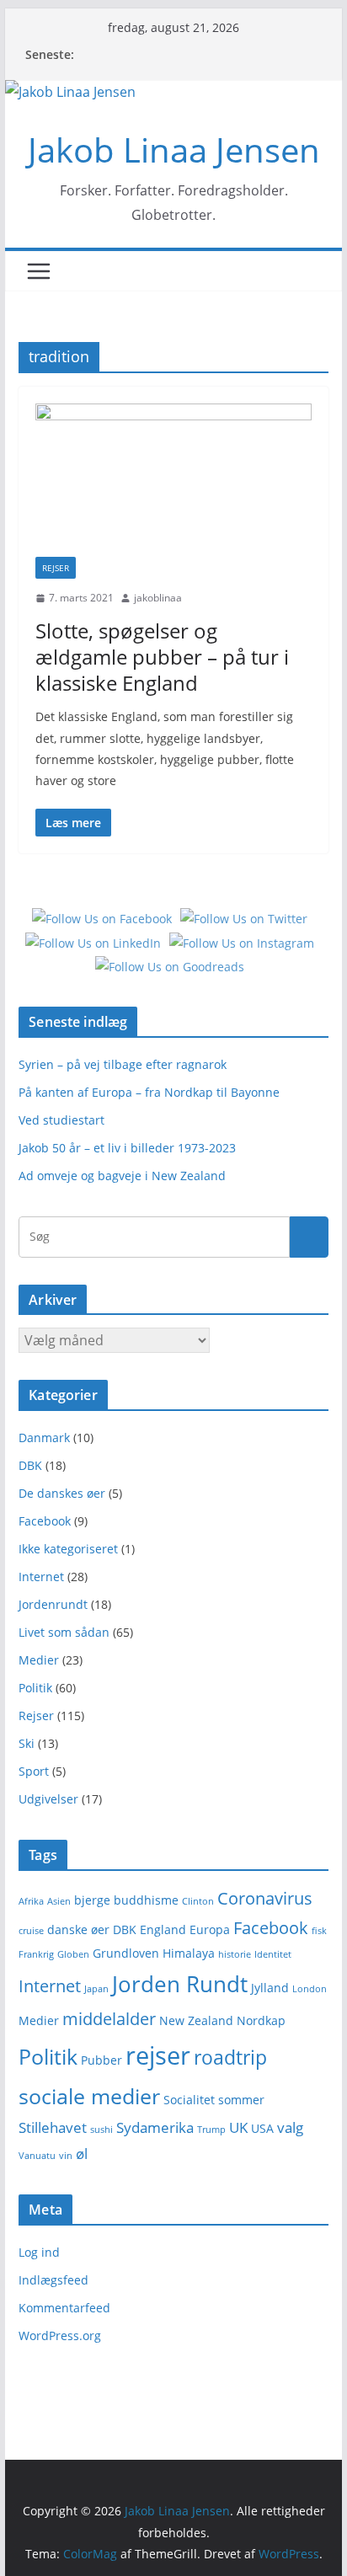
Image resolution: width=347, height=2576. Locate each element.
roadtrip (230, 2057)
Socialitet (189, 2100)
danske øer (78, 1929)
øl (82, 2154)
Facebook (45, 1521)
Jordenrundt (53, 1604)
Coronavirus (265, 1898)
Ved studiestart (61, 1120)
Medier (39, 1660)
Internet (41, 1577)
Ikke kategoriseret (68, 1549)
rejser (158, 2055)
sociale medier (89, 2096)
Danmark (44, 1438)
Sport (34, 1771)
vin (66, 2156)
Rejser (56, 568)
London (310, 1989)
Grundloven (126, 1953)
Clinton (198, 1901)
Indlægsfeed (53, 2280)
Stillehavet (53, 2127)
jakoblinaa (158, 598)
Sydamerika (155, 2127)
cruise (31, 1931)
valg (290, 2127)
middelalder (109, 2019)
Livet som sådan (64, 1632)
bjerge (92, 1900)
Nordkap (261, 2020)
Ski (27, 1743)
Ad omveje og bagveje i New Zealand (122, 1176)
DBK (30, 1465)
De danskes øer (62, 1493)
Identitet (273, 1954)
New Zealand (196, 2020)
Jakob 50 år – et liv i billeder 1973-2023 (127, 1148)
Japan (96, 1989)
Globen (73, 1954)
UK (238, 2127)
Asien (59, 1901)
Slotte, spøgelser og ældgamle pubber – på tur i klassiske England (162, 657)
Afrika (31, 1901)
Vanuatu (37, 2156)
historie (235, 1954)
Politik (35, 1688)
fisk (319, 1931)
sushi (101, 2130)
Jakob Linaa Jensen (174, 150)
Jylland (270, 1988)
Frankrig (36, 1954)
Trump (211, 2130)
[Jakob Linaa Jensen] (70, 92)
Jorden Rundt (180, 1984)
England (163, 1929)
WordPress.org (60, 2336)
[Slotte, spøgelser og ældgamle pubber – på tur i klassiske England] (173, 480)
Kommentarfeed (64, 2308)
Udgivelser (48, 1799)
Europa (210, 1929)
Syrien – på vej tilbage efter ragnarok (123, 1064)
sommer (241, 2100)
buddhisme (146, 1900)
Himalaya (189, 1953)
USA (262, 2128)
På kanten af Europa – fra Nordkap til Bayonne (149, 1092)
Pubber (101, 2060)
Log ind (39, 2252)
